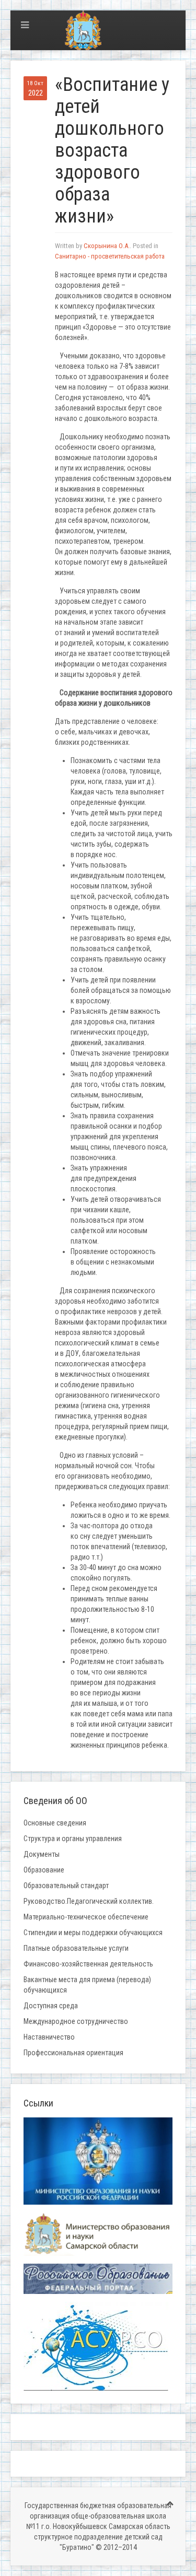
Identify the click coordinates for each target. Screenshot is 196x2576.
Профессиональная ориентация (73, 2053)
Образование (44, 1870)
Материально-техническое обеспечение (86, 1917)
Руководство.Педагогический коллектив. (89, 1901)
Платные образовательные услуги (76, 1948)
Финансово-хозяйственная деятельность (88, 1964)
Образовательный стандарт (66, 1886)
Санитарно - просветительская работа (110, 256)
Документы (42, 1854)
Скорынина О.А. (107, 246)
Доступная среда (51, 2006)
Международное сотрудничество (76, 2021)
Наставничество (49, 2037)
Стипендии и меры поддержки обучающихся (93, 1933)
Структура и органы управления (73, 1839)
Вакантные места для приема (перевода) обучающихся (87, 1985)
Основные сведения (55, 1823)
